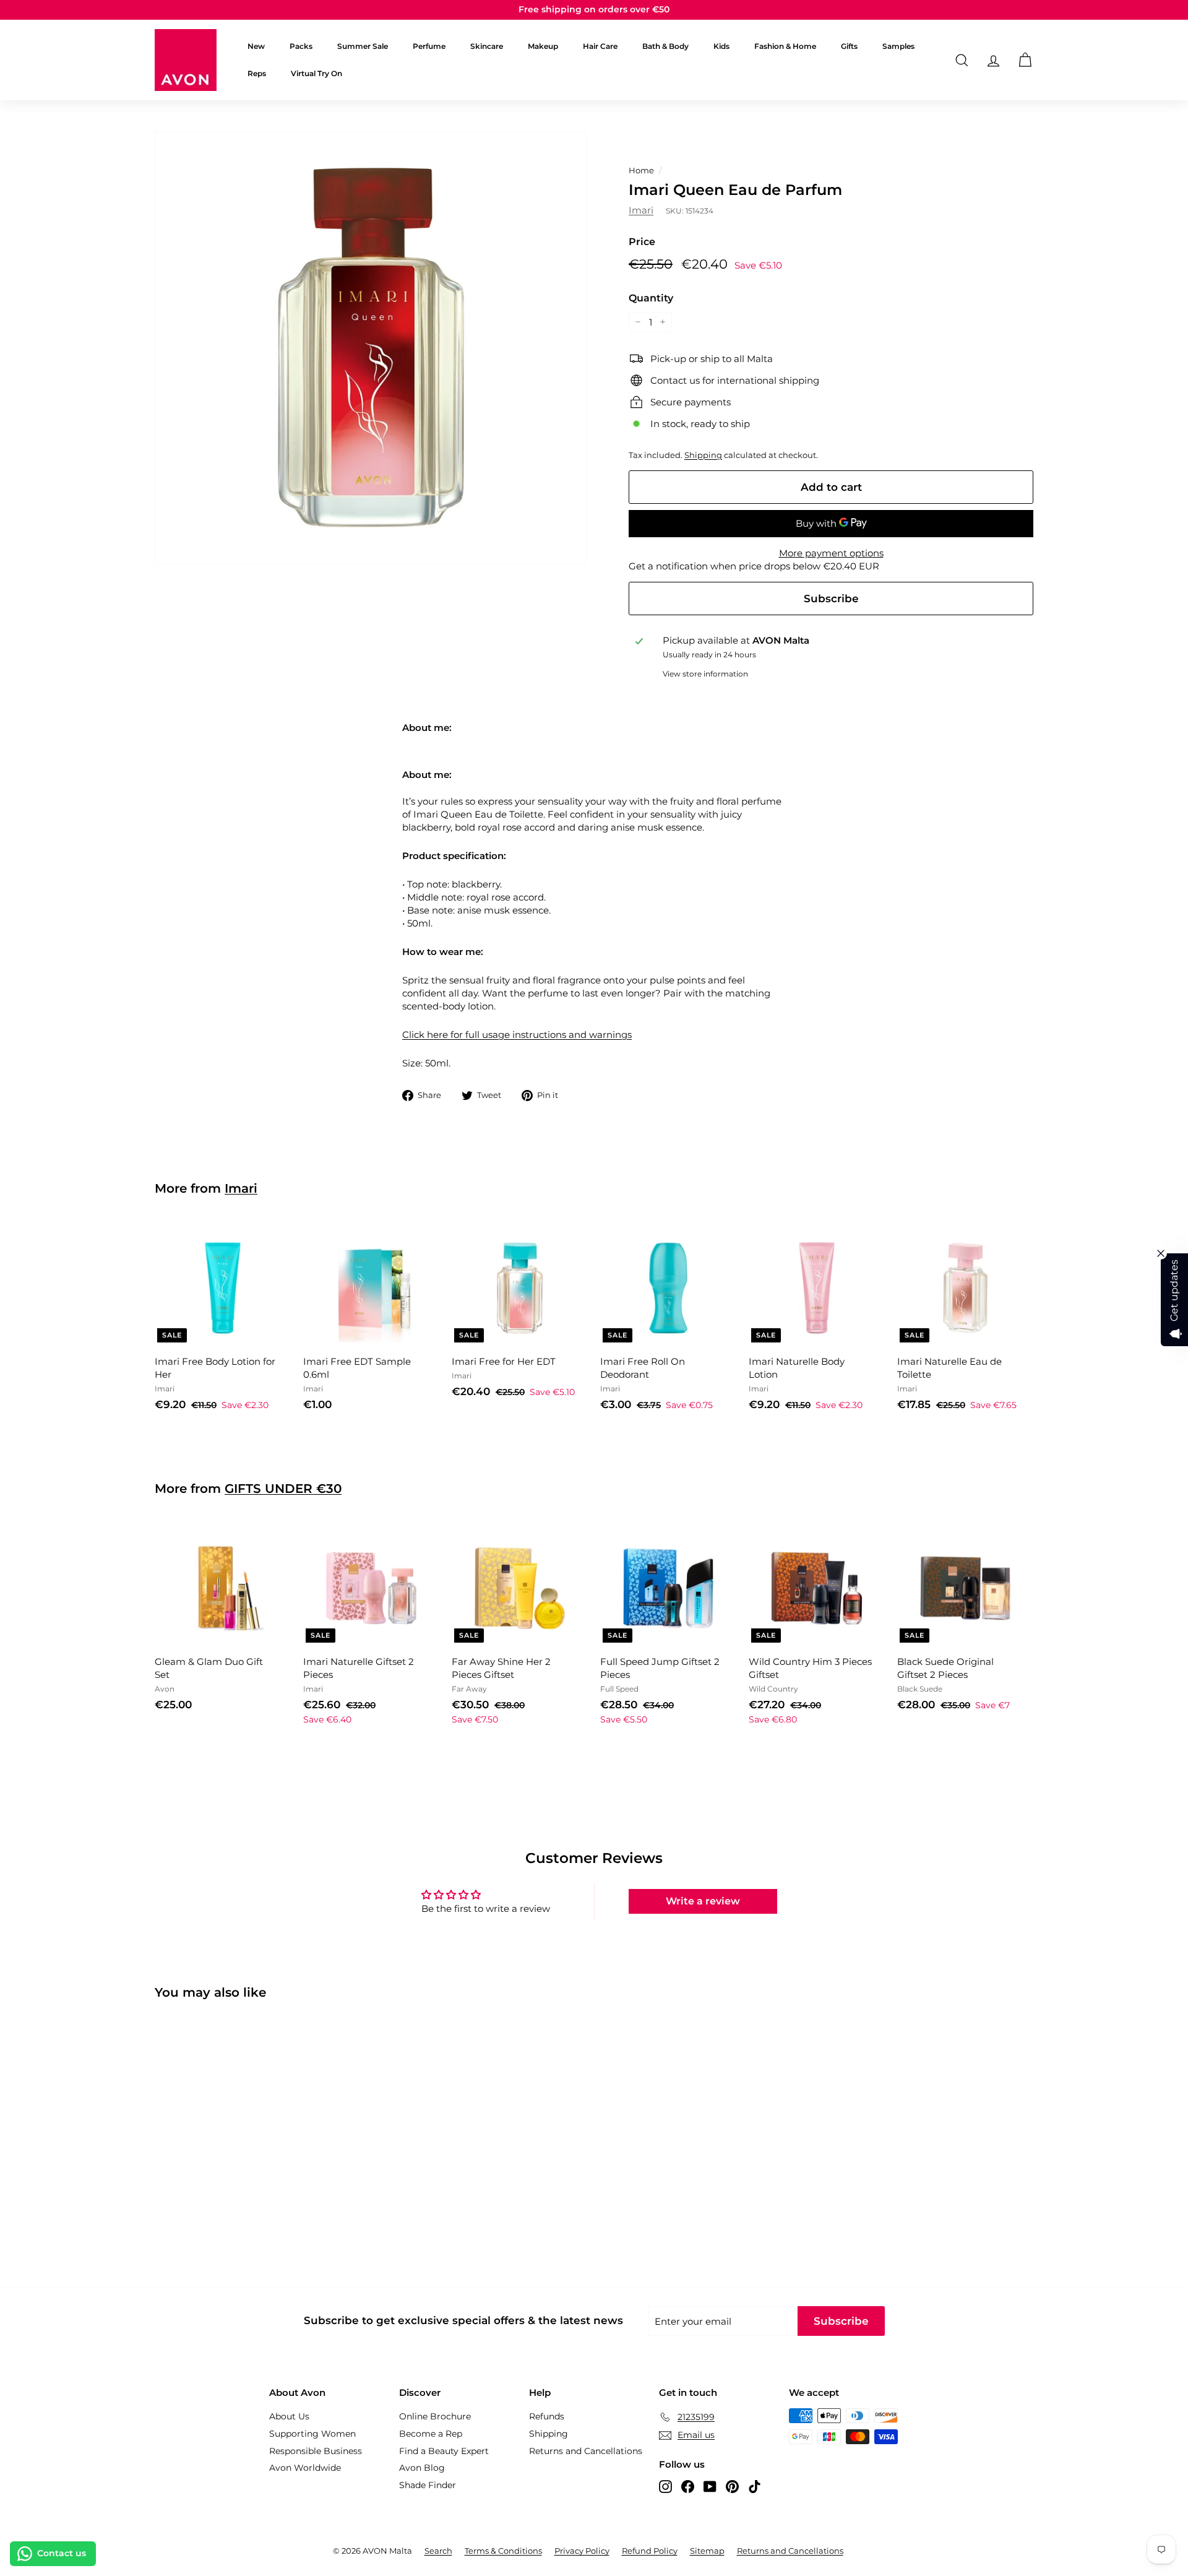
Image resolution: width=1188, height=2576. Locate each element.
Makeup (543, 46)
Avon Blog (422, 2468)
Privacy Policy (582, 2551)
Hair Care (600, 46)
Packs (301, 46)
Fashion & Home (785, 46)
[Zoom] (371, 348)
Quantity (651, 298)
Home (641, 171)
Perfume (429, 46)
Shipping (703, 455)
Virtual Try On (316, 73)
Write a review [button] (703, 1901)
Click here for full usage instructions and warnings (517, 1035)
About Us (289, 2416)
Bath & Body (665, 46)
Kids (721, 46)
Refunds (547, 2416)
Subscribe (831, 599)
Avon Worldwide (305, 2468)
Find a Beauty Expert (444, 2451)
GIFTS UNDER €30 (283, 1489)
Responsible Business (316, 2451)
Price (642, 242)
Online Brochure (435, 2416)
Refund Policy (650, 2551)
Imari (641, 210)
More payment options (831, 553)
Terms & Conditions (503, 2551)
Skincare (487, 46)
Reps (257, 73)
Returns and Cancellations (586, 2451)
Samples (898, 46)
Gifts (849, 46)
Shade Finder (428, 2485)
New (256, 46)
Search (438, 2551)
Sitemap (707, 2551)
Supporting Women (312, 2434)
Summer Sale (363, 46)
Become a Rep (431, 2434)
